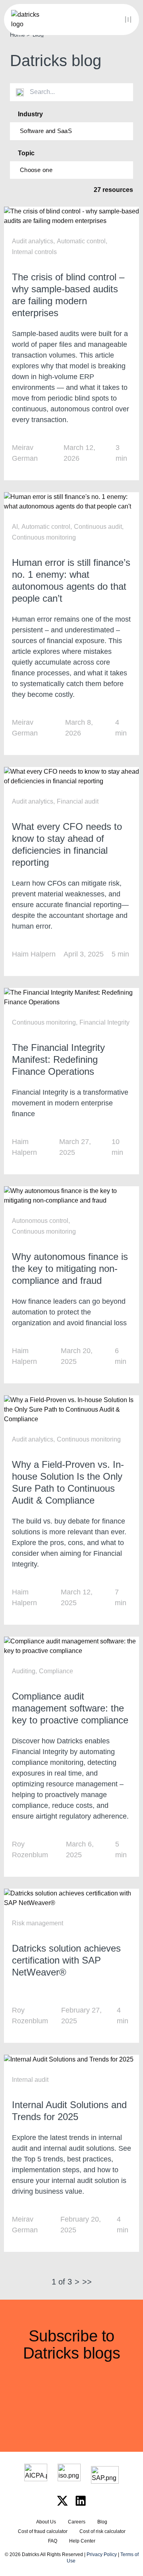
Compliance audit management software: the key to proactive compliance (70, 1708)
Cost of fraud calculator (43, 2531)
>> (87, 2282)
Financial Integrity (104, 1022)
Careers (77, 2522)
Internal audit (30, 2080)
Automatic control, (82, 241)
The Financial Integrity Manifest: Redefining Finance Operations (58, 1059)
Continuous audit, (99, 527)
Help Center (82, 2541)
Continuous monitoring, (45, 1022)
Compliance (56, 1671)
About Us (46, 2522)
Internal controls (34, 252)
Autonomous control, (41, 1221)
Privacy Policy (102, 2554)
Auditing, (24, 1671)
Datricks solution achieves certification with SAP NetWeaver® (66, 1960)
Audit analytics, (33, 241)
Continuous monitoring (44, 537)
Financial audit (78, 801)
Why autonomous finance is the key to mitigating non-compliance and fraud (70, 1268)
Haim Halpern (34, 954)
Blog (102, 2522)
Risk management (38, 1923)
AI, (16, 527)
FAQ (53, 2541)
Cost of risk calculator (102, 2531)
